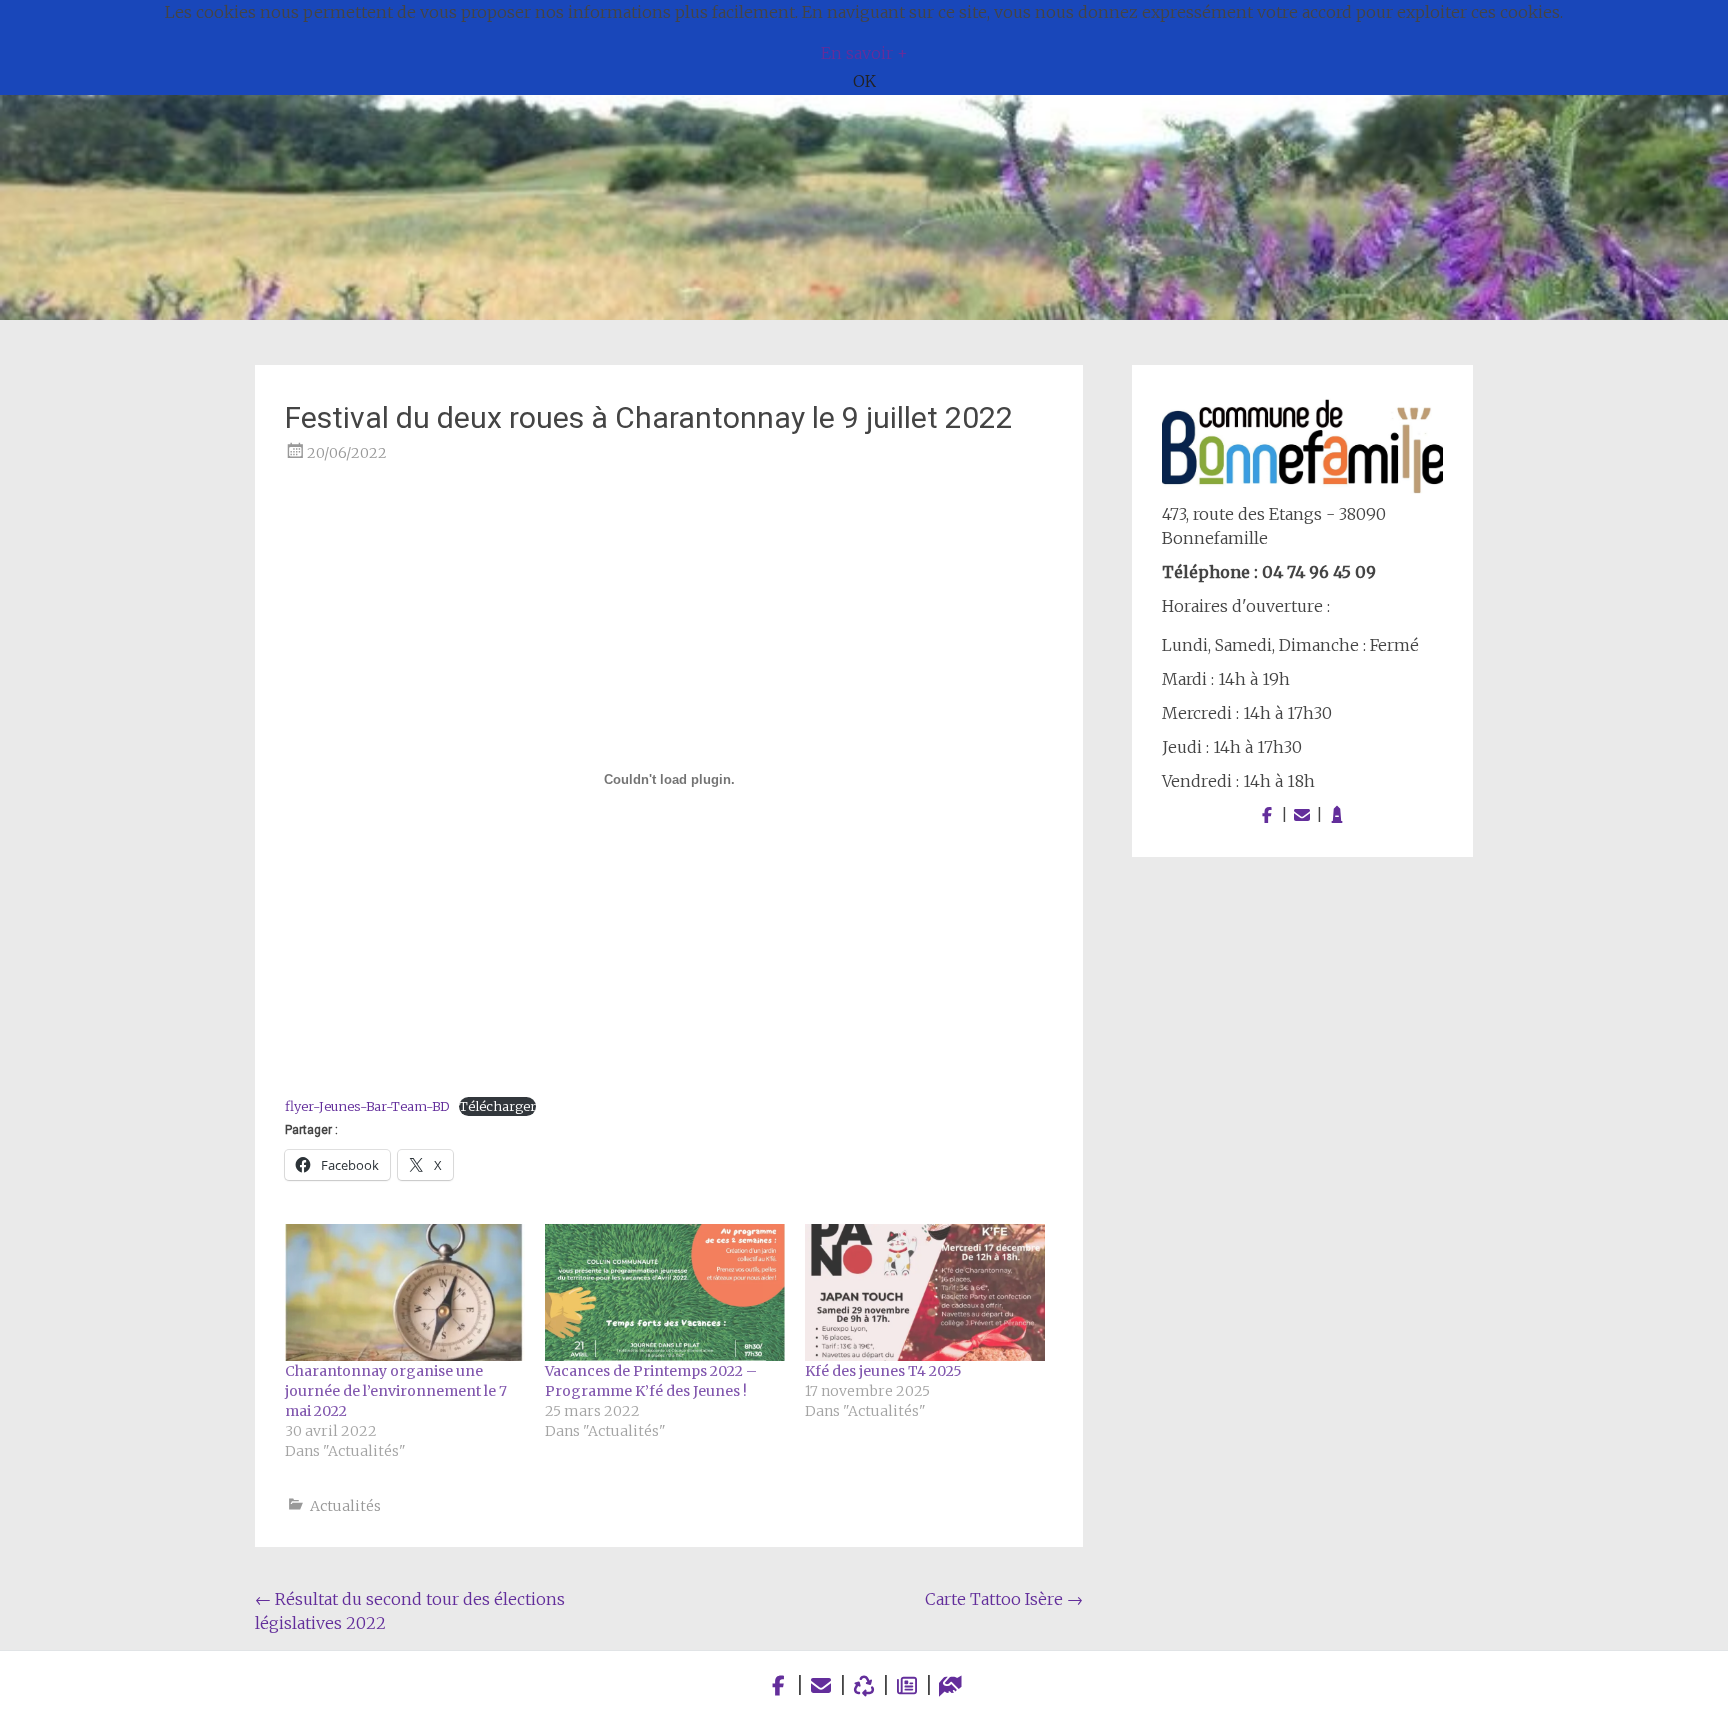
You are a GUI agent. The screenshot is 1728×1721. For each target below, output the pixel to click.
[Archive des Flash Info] (907, 1685)
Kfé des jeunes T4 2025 (883, 1371)
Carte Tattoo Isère (1004, 1599)
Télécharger (497, 1106)
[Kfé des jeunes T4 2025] (925, 1292)
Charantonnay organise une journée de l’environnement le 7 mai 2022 (396, 1391)
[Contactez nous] (1302, 815)
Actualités (345, 1506)
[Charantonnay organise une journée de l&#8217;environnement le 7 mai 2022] (405, 1292)
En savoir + (864, 53)
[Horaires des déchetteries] (864, 1685)
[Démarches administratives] (950, 1685)
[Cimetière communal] (1337, 815)
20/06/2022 (347, 453)
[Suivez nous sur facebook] (1267, 815)
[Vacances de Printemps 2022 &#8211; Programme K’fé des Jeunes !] (665, 1292)
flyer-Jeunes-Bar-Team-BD (367, 1106)
